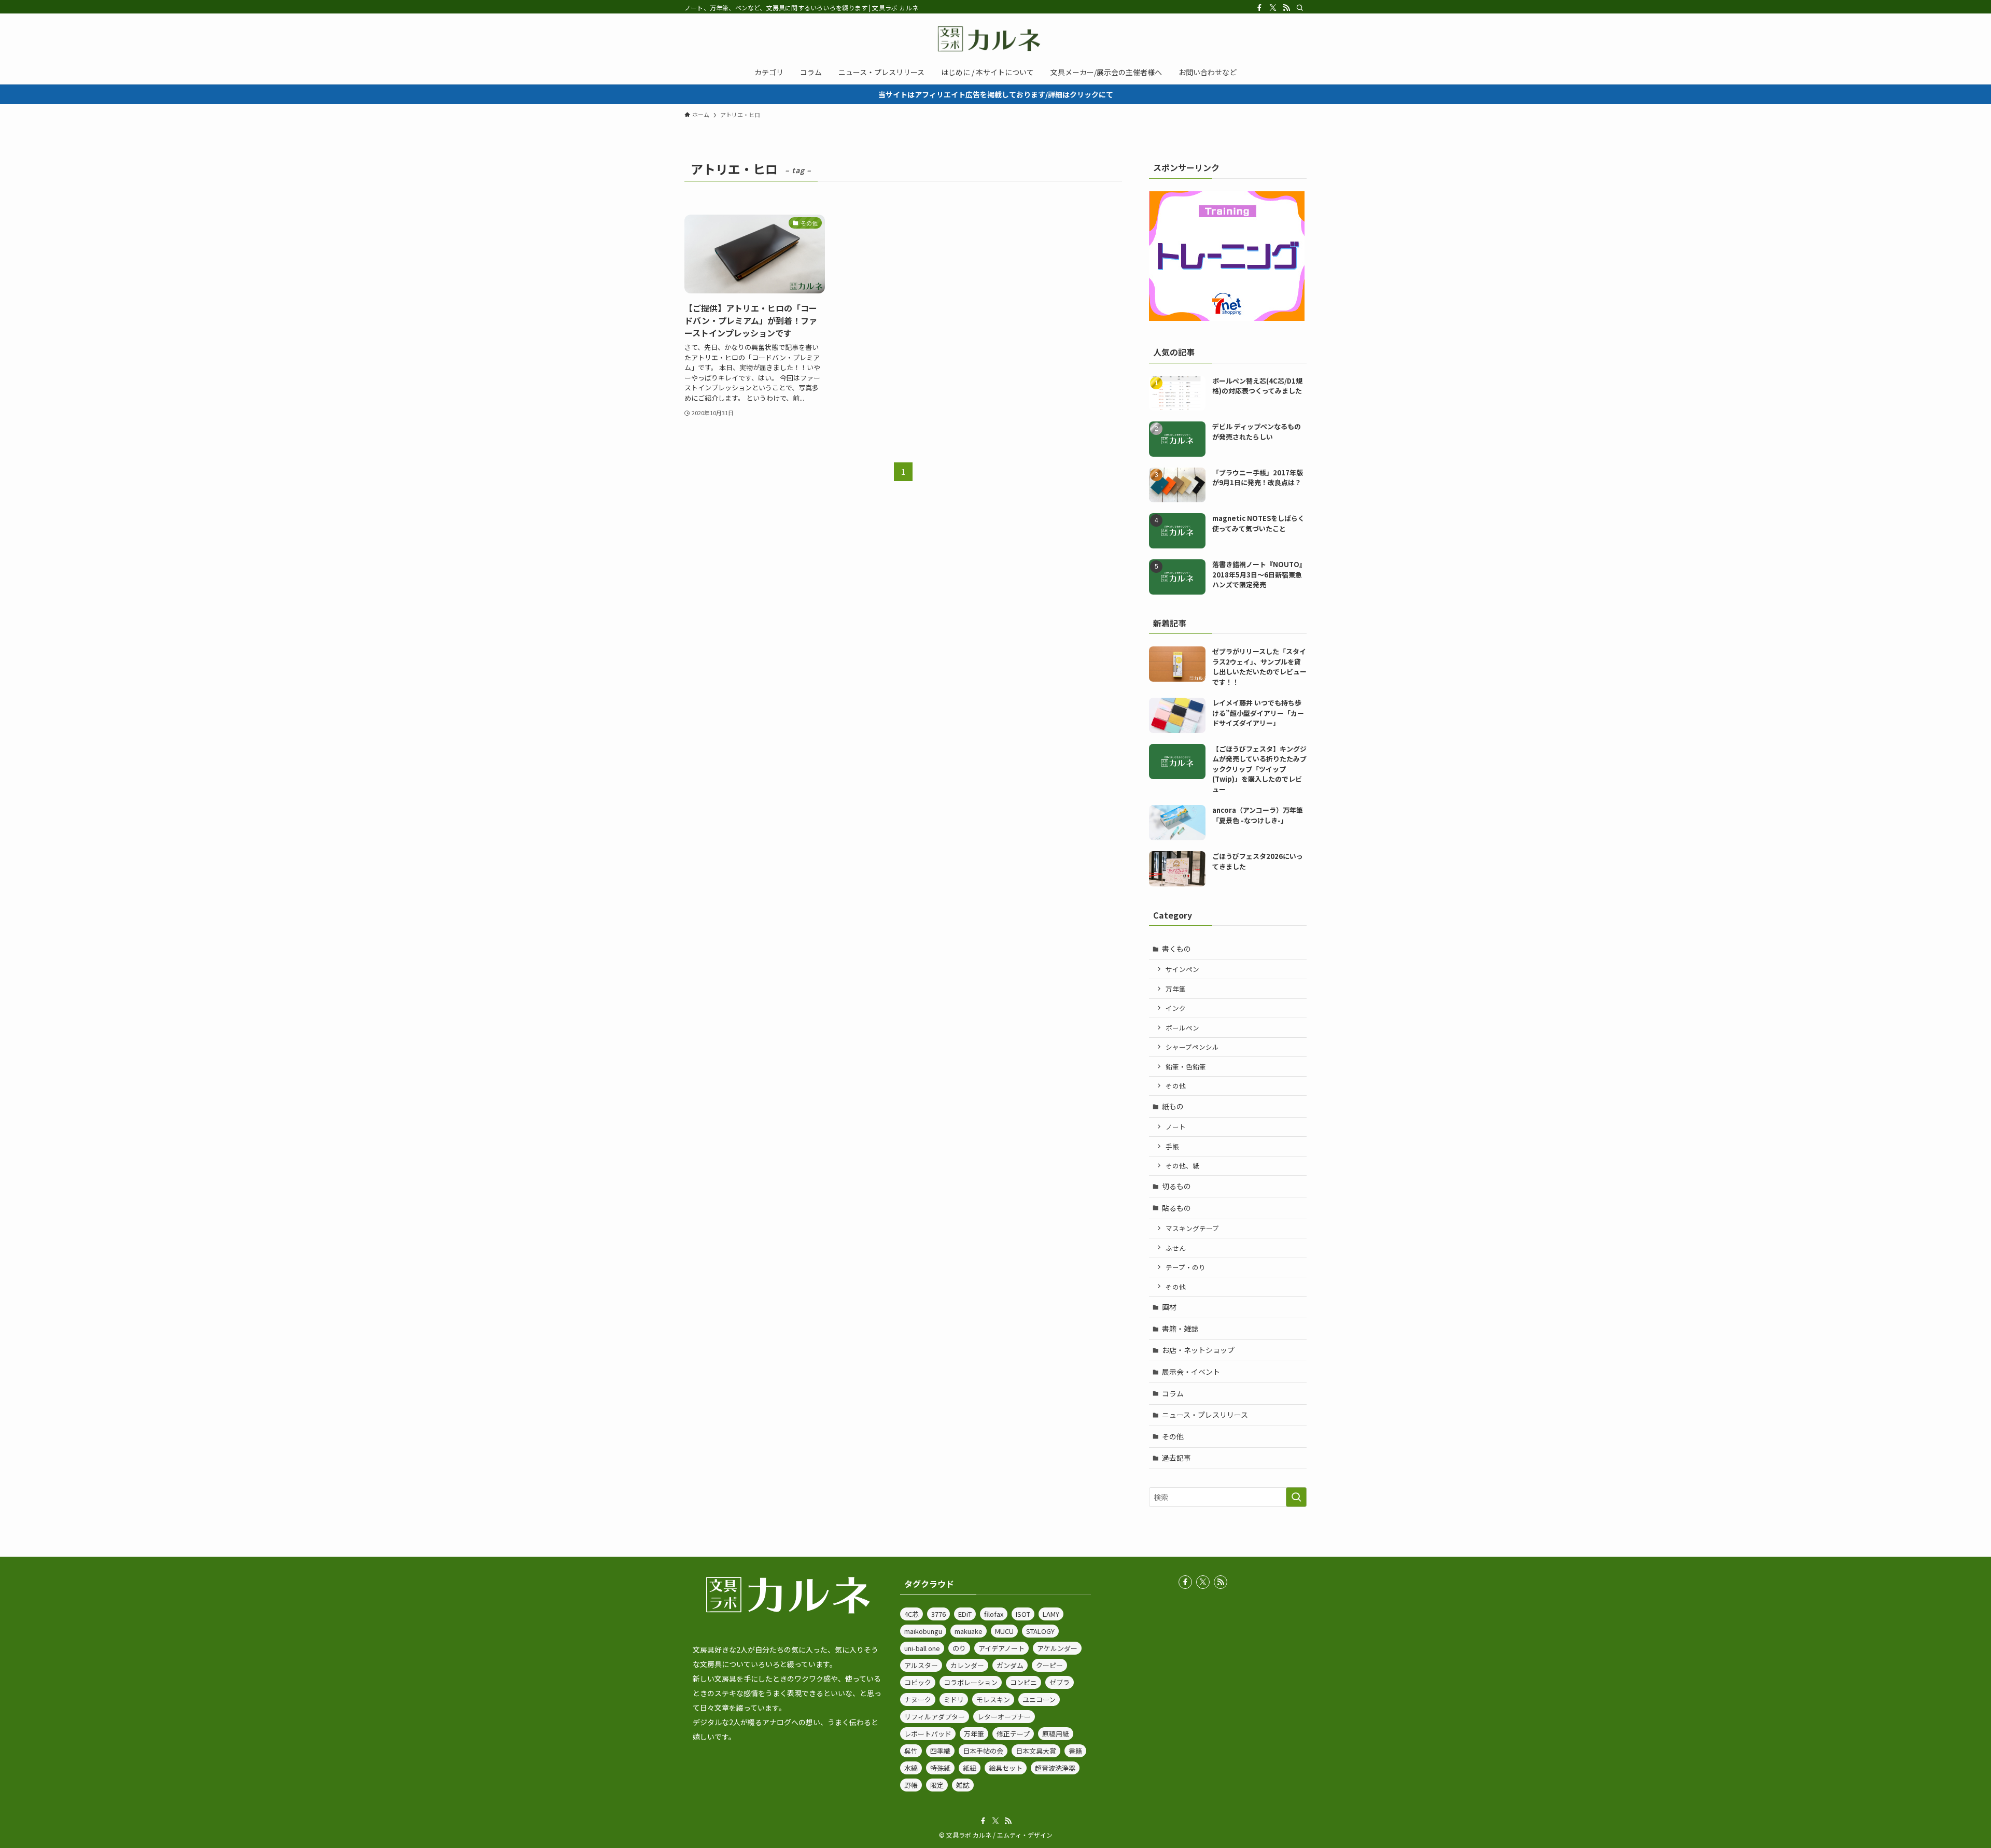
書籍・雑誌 (1180, 1329)
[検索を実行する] (1296, 1497)
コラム (1173, 1393)
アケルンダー (1057, 1648)
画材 (1169, 1307)
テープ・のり (1186, 1267)
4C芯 (912, 1614)
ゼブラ (1060, 1682)
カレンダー (967, 1665)
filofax (994, 1614)
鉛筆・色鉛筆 (1186, 1067)
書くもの (1176, 949)
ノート (1176, 1127)
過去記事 (1176, 1458)
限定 (937, 1785)
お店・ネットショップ (1198, 1350)
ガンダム (1010, 1665)
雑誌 (963, 1785)
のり (959, 1648)
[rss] (1286, 8)
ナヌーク (918, 1699)
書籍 (1075, 1751)
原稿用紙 (1056, 1734)
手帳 (1172, 1146)
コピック (918, 1682)
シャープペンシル (1192, 1047)
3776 (938, 1614)
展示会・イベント (1191, 1372)
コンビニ (1023, 1682)
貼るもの (1176, 1208)
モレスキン (993, 1699)
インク (1176, 1008)
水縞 (911, 1768)
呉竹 (911, 1751)
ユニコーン (1039, 1699)
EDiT (965, 1614)
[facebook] (1259, 8)
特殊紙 (940, 1768)
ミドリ (954, 1699)
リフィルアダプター (935, 1717)
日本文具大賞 (1036, 1751)
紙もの (1173, 1106)
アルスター (921, 1665)
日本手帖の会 (983, 1751)
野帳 (911, 1785)
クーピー (1049, 1665)
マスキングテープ (1192, 1228)
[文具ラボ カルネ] (995, 39)
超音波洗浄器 (1055, 1768)
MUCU (1004, 1631)
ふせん (1176, 1248)
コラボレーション (971, 1682)
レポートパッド (928, 1734)
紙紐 (970, 1768)
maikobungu (923, 1631)
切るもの (1176, 1186)
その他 (1176, 1086)
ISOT (1023, 1614)
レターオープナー (1004, 1717)
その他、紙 (1182, 1166)
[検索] (1300, 8)
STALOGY (1040, 1631)
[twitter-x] (1273, 8)
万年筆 (1176, 989)
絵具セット (1006, 1768)
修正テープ (1013, 1734)
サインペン (1182, 969)
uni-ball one (922, 1648)
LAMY (1051, 1614)
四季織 (940, 1751)
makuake (969, 1631)
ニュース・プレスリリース (1205, 1415)
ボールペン (1182, 1028)
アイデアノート (1001, 1648)
